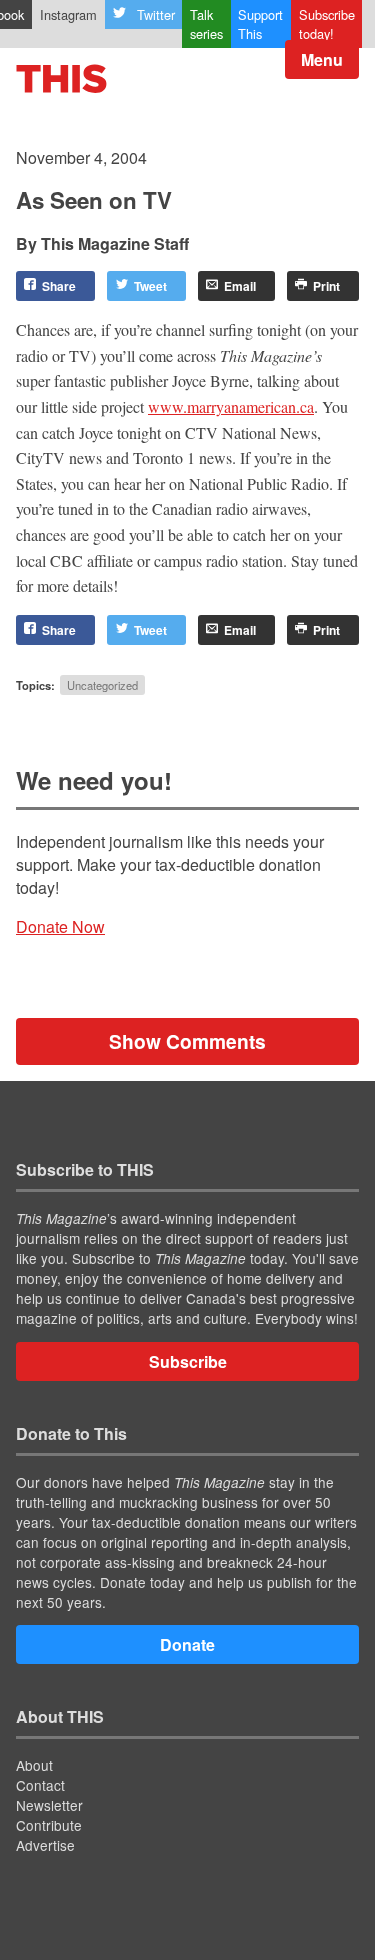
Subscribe (188, 1361)
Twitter (156, 14)
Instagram (68, 14)
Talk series (206, 24)
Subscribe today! (327, 24)
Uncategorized (102, 685)
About (34, 1765)
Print (326, 286)
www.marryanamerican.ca (231, 406)
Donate (187, 1644)
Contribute (49, 1825)
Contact (40, 1785)
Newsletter (49, 1805)
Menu (322, 59)
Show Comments (187, 1041)
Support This (260, 24)
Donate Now (60, 926)
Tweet (150, 286)
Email (240, 286)
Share (59, 286)
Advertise (45, 1845)
